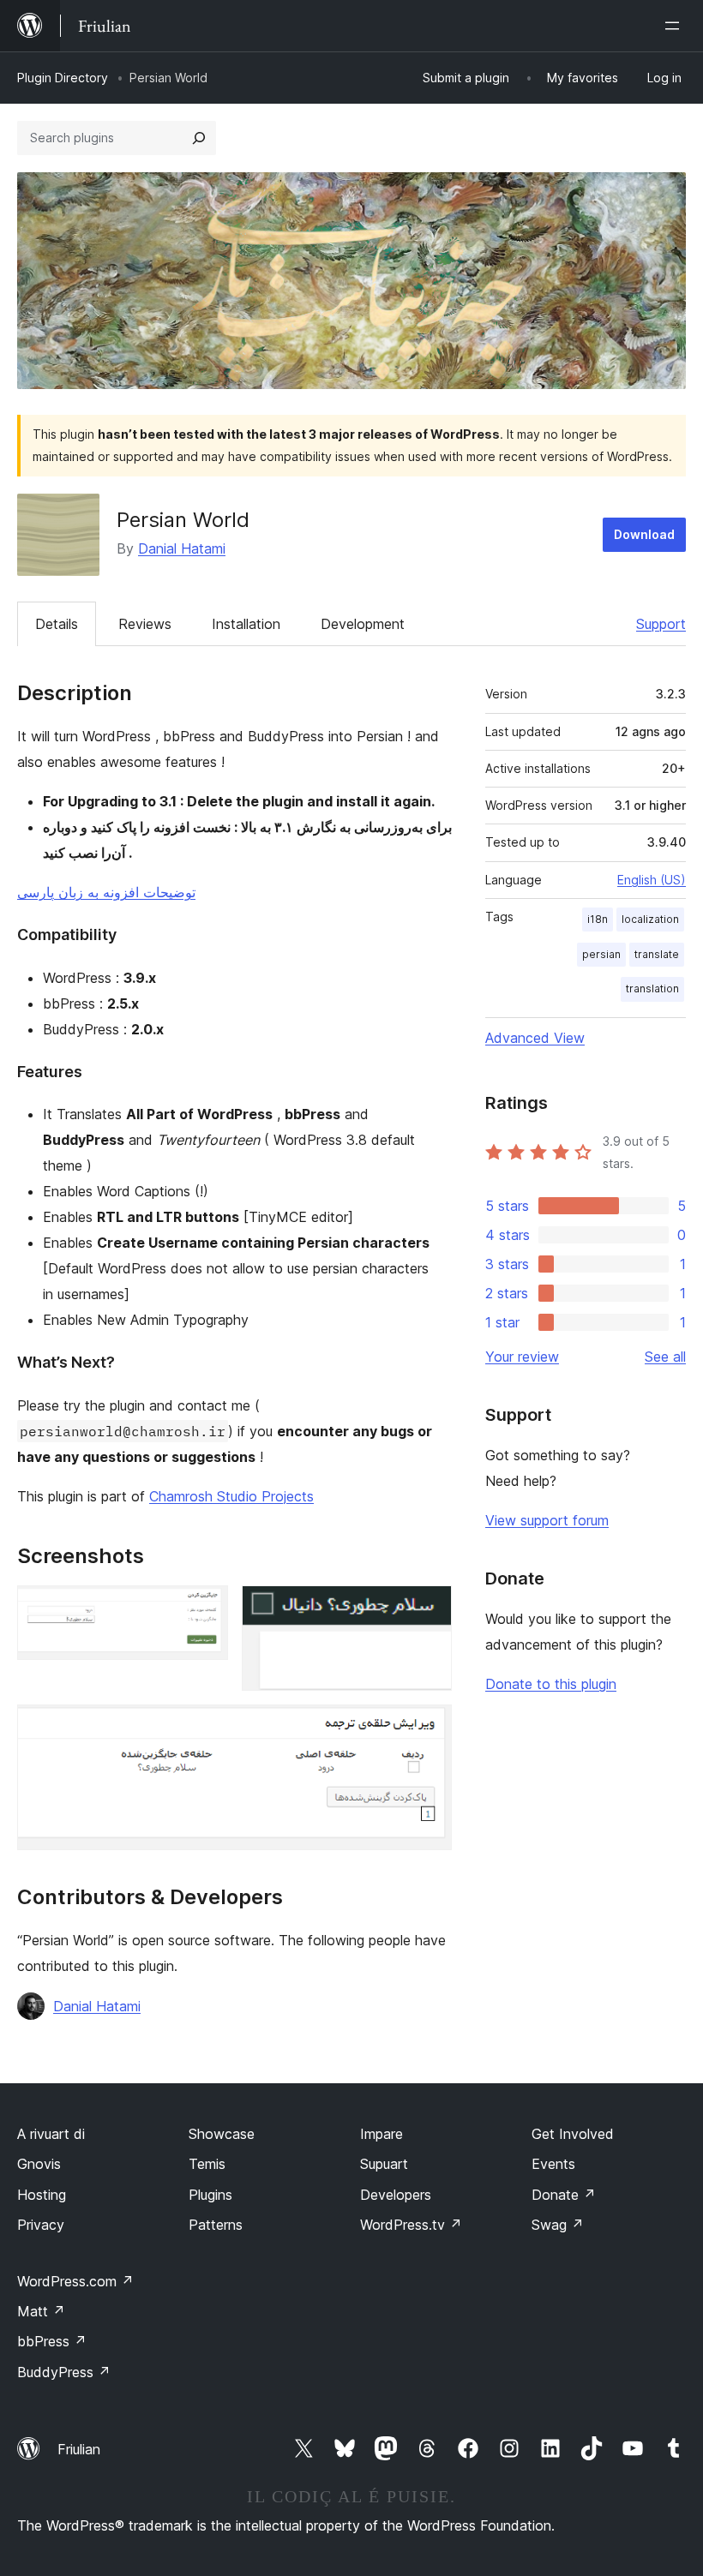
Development (363, 624)
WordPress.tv (411, 2225)
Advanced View (535, 1038)
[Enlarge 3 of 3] (429, 1728)
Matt (41, 2311)
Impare (382, 2134)
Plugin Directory (63, 78)
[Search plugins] (199, 138)
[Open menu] (676, 26)
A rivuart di (51, 2134)
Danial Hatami (182, 548)
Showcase (222, 2134)
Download (644, 534)
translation (652, 988)
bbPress (52, 2341)
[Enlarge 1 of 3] (205, 1609)
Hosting (42, 2195)
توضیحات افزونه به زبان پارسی (106, 892)
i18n (598, 919)
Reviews (145, 624)
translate (657, 954)
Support (661, 624)
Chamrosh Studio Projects (231, 1496)
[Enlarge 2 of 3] (429, 1609)
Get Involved (573, 2134)
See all (665, 1357)
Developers (396, 2195)
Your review (522, 1357)
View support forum (547, 1520)
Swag (558, 2225)
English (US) (652, 880)
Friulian (79, 2449)
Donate (564, 2195)
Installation (246, 624)
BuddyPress (64, 2372)
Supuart (384, 2164)
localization (650, 919)
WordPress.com (75, 2281)
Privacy (41, 2225)
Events (553, 2164)
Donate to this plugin (551, 1684)
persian (601, 954)
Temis (207, 2164)
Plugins (210, 2195)
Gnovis (39, 2164)
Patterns (216, 2225)
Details (57, 624)
